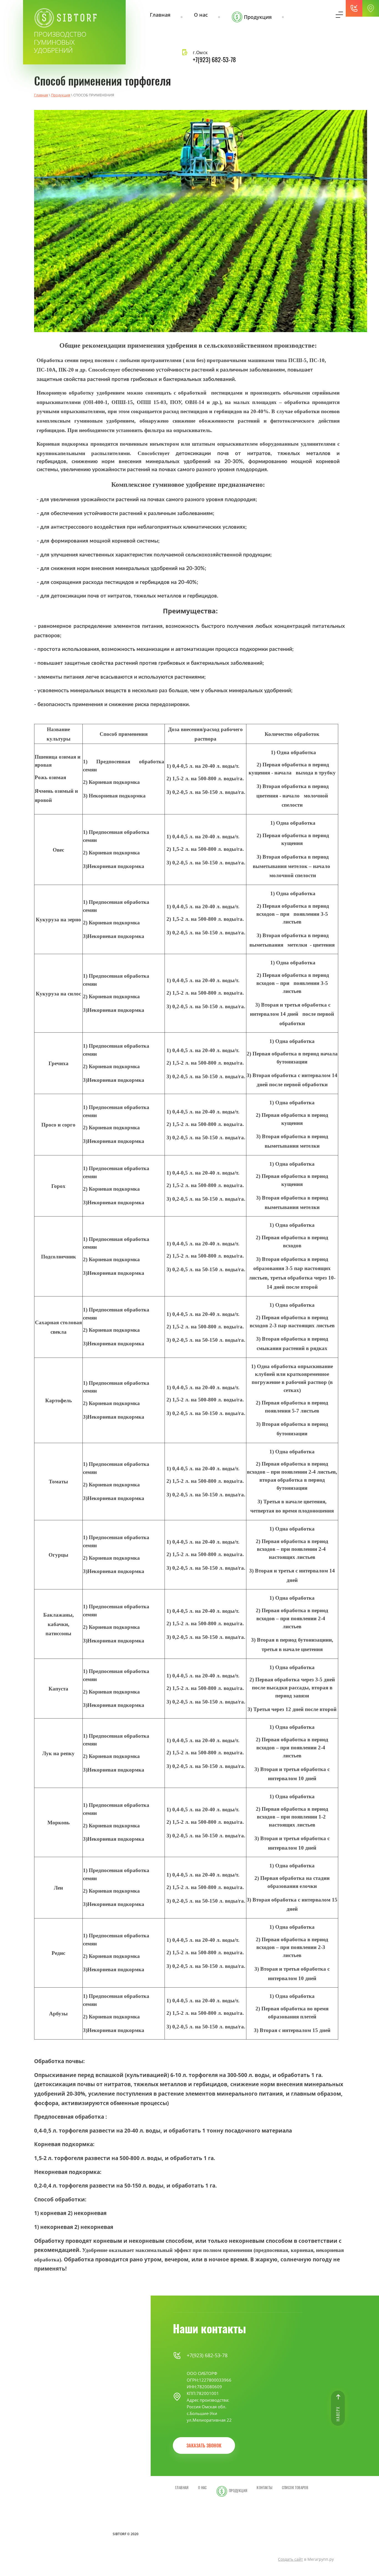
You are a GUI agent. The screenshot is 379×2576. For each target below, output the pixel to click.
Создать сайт (290, 2559)
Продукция (61, 95)
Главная (41, 95)
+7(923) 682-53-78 (214, 60)
